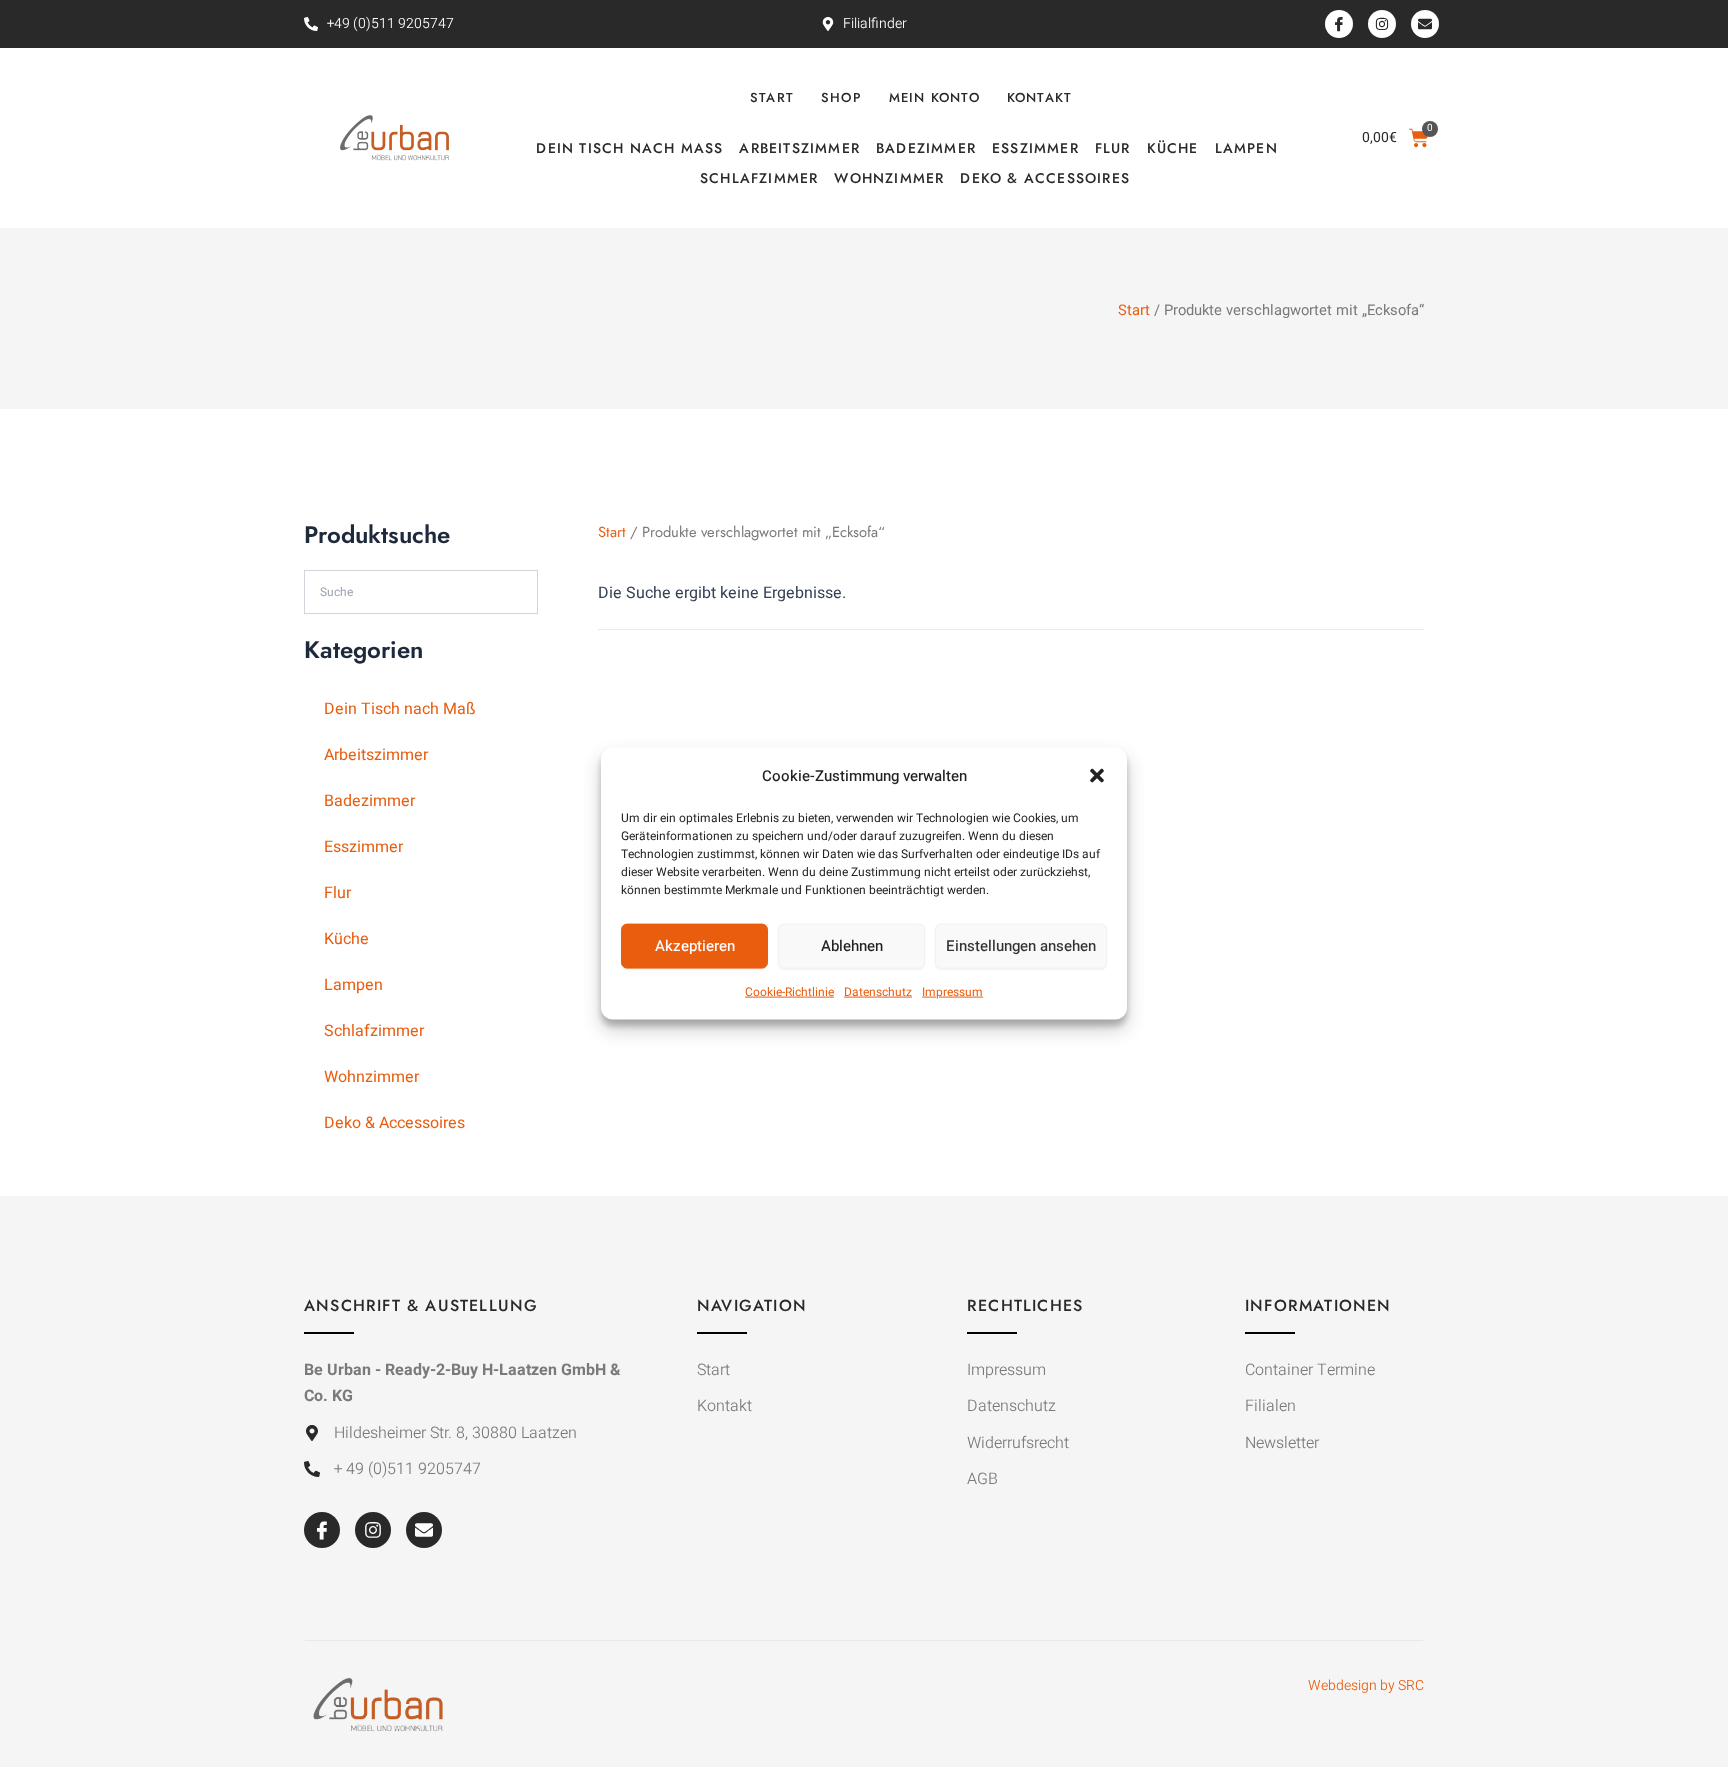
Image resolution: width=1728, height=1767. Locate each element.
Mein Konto (934, 97)
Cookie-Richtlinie (789, 992)
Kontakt (1039, 97)
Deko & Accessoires (1045, 178)
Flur (1113, 148)
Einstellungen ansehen (1021, 946)
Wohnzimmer (889, 178)
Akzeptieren (695, 946)
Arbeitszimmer (799, 148)
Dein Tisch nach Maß (629, 148)
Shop (841, 97)
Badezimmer (926, 148)
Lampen (1246, 148)
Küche (1173, 148)
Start (772, 97)
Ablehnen (852, 946)
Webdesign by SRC (1366, 1685)
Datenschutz (878, 992)
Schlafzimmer (759, 178)
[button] (1097, 775)
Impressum (952, 992)
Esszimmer (1035, 148)
